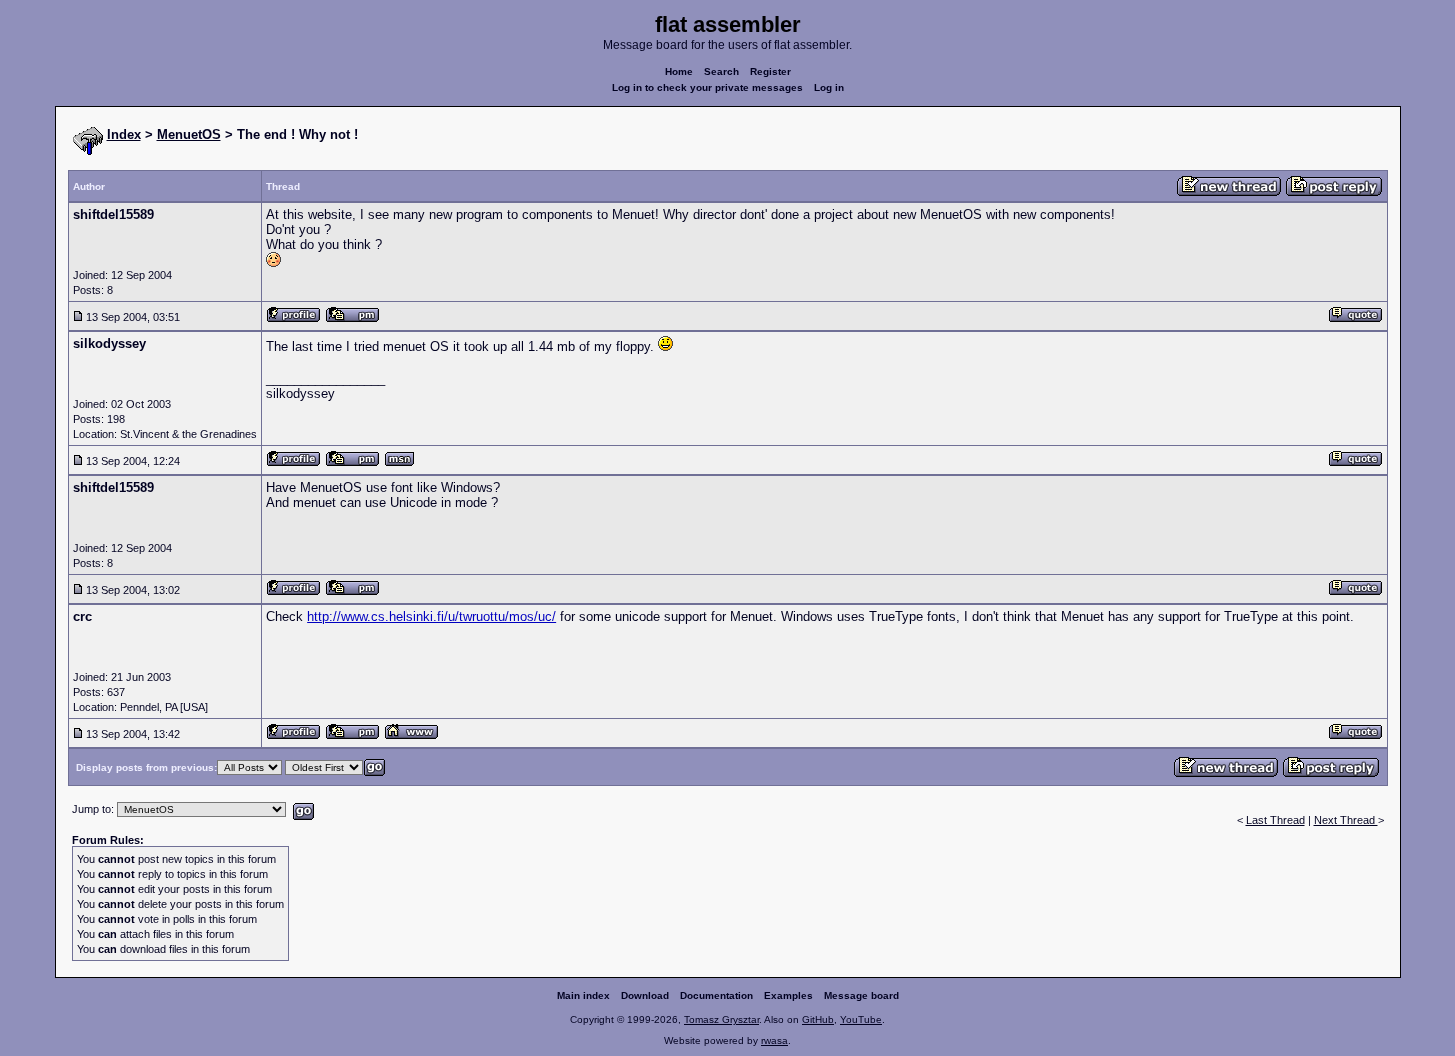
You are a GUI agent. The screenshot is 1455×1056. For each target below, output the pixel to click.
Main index (583, 995)
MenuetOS (189, 134)
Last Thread (1275, 820)
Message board (861, 995)
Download (645, 995)
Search (721, 71)
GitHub (818, 1019)
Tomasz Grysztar (721, 1019)
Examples (788, 995)
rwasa (774, 1040)
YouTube (861, 1019)
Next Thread (1346, 820)
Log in (829, 87)
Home (679, 71)
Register (770, 71)
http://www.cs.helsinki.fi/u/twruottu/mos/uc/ (431, 616)
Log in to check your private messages (707, 87)
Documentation (716, 995)
